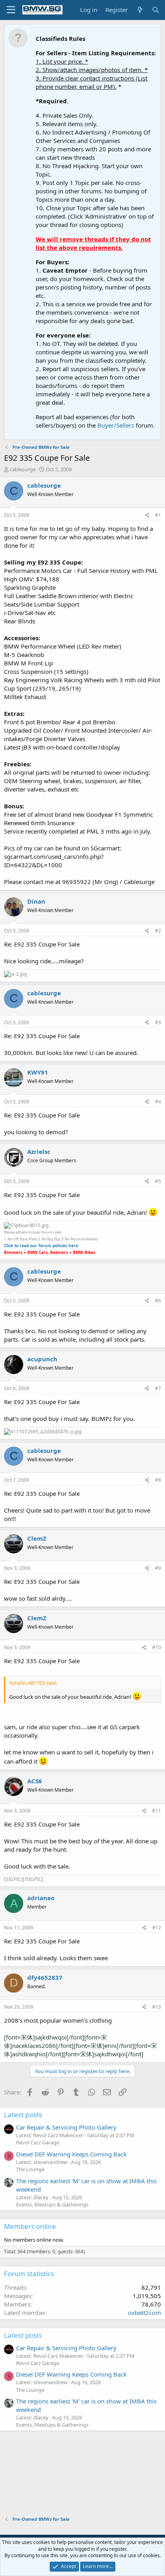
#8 (158, 1480)
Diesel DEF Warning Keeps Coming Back (71, 2154)
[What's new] (140, 10)
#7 (158, 1388)
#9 (158, 1568)
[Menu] (11, 10)
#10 (157, 1647)
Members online (30, 2226)
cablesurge (23, 469)
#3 (158, 1022)
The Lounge (30, 2169)
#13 (157, 2007)
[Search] (156, 10)
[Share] (147, 515)
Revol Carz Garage (38, 2142)
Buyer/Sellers (116, 425)
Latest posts (23, 2115)
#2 (158, 931)
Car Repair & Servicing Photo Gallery (66, 2127)
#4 (158, 1102)
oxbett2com (144, 2313)
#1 (158, 515)
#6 (158, 1301)
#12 (157, 1928)
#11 (157, 1811)
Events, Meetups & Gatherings (52, 2204)
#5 (158, 1181)
